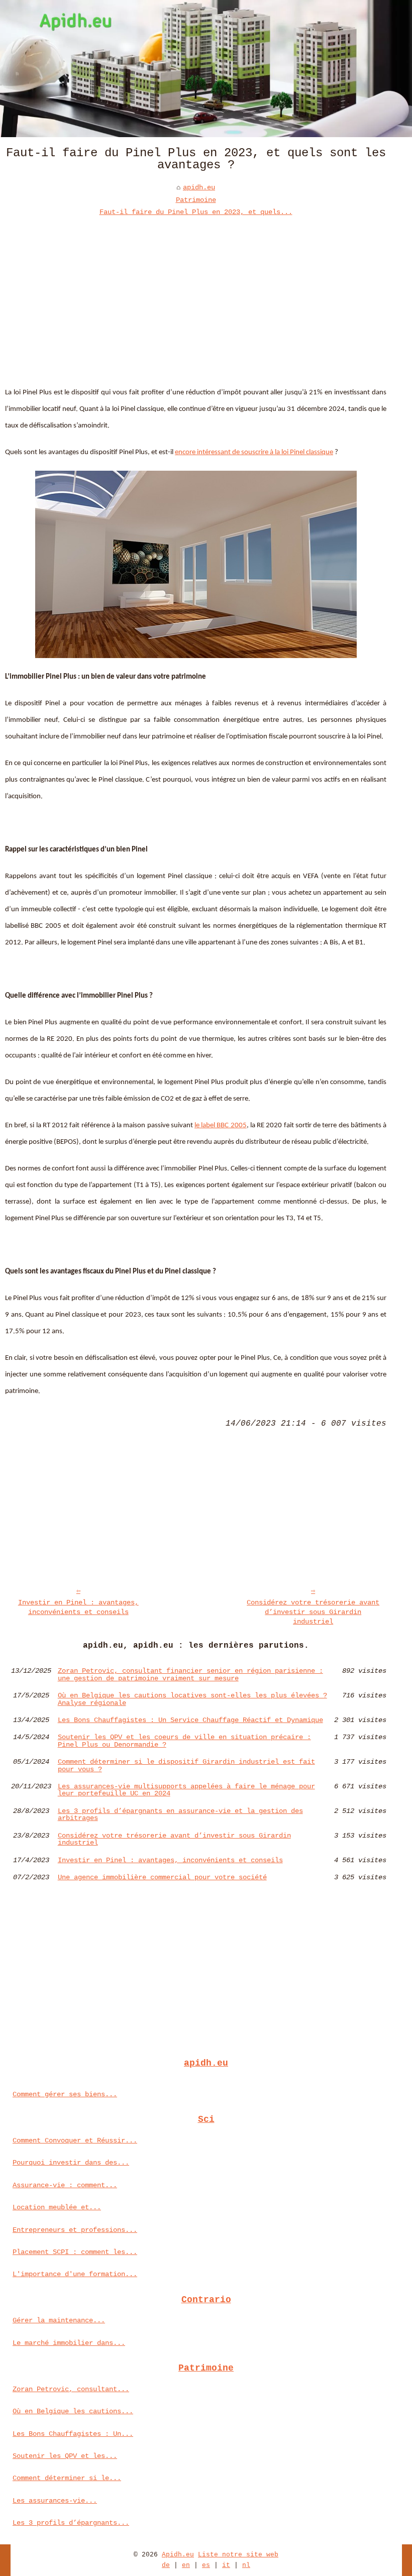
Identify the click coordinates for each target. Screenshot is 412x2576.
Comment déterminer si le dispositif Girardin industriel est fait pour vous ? (186, 1765)
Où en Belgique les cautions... (73, 2411)
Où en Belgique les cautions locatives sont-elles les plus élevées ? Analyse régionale (192, 1699)
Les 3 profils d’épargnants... (71, 2523)
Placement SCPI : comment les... (75, 2252)
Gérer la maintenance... (59, 2320)
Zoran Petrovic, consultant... (71, 2389)
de (166, 2565)
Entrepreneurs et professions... (75, 2230)
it (226, 2565)
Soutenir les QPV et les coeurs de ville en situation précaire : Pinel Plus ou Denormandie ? (184, 1741)
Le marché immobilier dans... (69, 2343)
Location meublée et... (57, 2207)
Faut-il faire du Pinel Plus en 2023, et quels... (196, 212)
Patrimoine (196, 200)
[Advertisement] (196, 294)
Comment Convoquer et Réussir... (75, 2140)
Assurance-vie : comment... (65, 2185)
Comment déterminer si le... (67, 2478)
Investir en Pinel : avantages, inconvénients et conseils (78, 1607)
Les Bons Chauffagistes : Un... (73, 2434)
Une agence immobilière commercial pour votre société (162, 1877)
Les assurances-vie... (55, 2501)
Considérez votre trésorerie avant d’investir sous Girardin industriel (313, 1612)
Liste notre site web (238, 2555)
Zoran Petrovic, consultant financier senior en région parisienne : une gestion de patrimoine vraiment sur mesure (190, 1675)
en (186, 2565)
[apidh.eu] (206, 69)
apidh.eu (199, 187)
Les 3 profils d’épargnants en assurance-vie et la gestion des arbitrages (180, 1815)
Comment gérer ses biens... (65, 2094)
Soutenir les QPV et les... (65, 2456)
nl (246, 2565)
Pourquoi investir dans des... (71, 2163)
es (206, 2565)
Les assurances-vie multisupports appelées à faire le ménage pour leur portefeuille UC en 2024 (186, 1790)
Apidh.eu (178, 2555)
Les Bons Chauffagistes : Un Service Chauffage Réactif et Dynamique (190, 1720)
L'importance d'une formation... (75, 2274)
